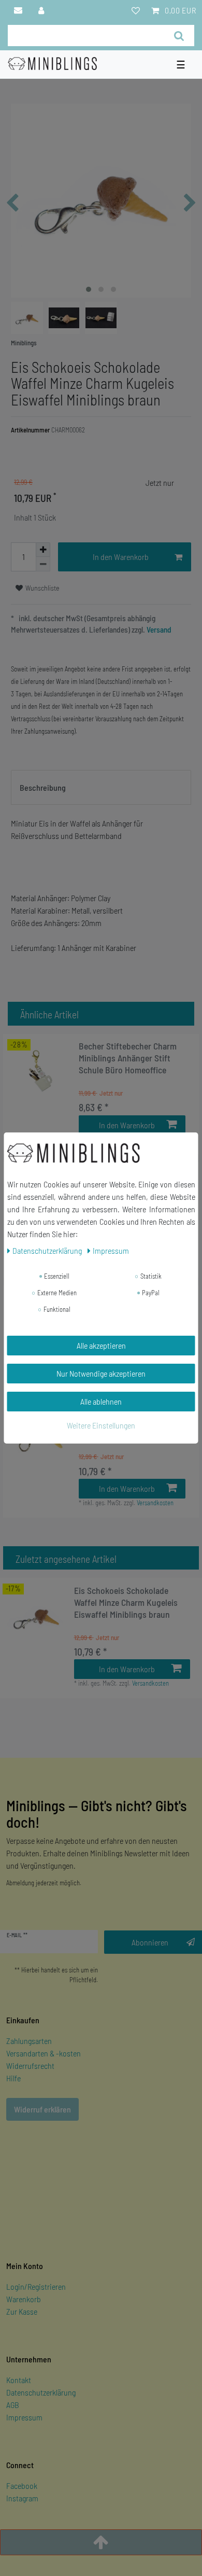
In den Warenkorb (121, 557)
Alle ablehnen (101, 1401)
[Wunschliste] (136, 10)
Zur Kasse (22, 2311)
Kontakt (19, 2380)
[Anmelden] (42, 10)
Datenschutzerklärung (41, 2392)
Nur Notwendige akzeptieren (101, 1373)
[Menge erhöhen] (43, 550)
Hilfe (13, 2078)
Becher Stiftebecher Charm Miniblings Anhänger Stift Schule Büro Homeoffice (128, 1058)
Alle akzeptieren (101, 1345)
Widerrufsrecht (30, 2066)
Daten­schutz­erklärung (48, 1250)
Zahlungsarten (29, 2041)
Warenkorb (24, 2299)
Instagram (22, 2498)
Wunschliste (42, 588)
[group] (41, 1071)
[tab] (101, 788)
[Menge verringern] (43, 564)
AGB (13, 2405)
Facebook (22, 2486)
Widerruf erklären (42, 2109)
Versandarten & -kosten (44, 2053)
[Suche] (179, 36)
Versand (158, 629)
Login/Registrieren (36, 2286)
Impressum (24, 2417)
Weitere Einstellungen (101, 1425)
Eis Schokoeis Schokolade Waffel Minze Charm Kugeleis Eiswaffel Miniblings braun (126, 1602)
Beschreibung (43, 787)
